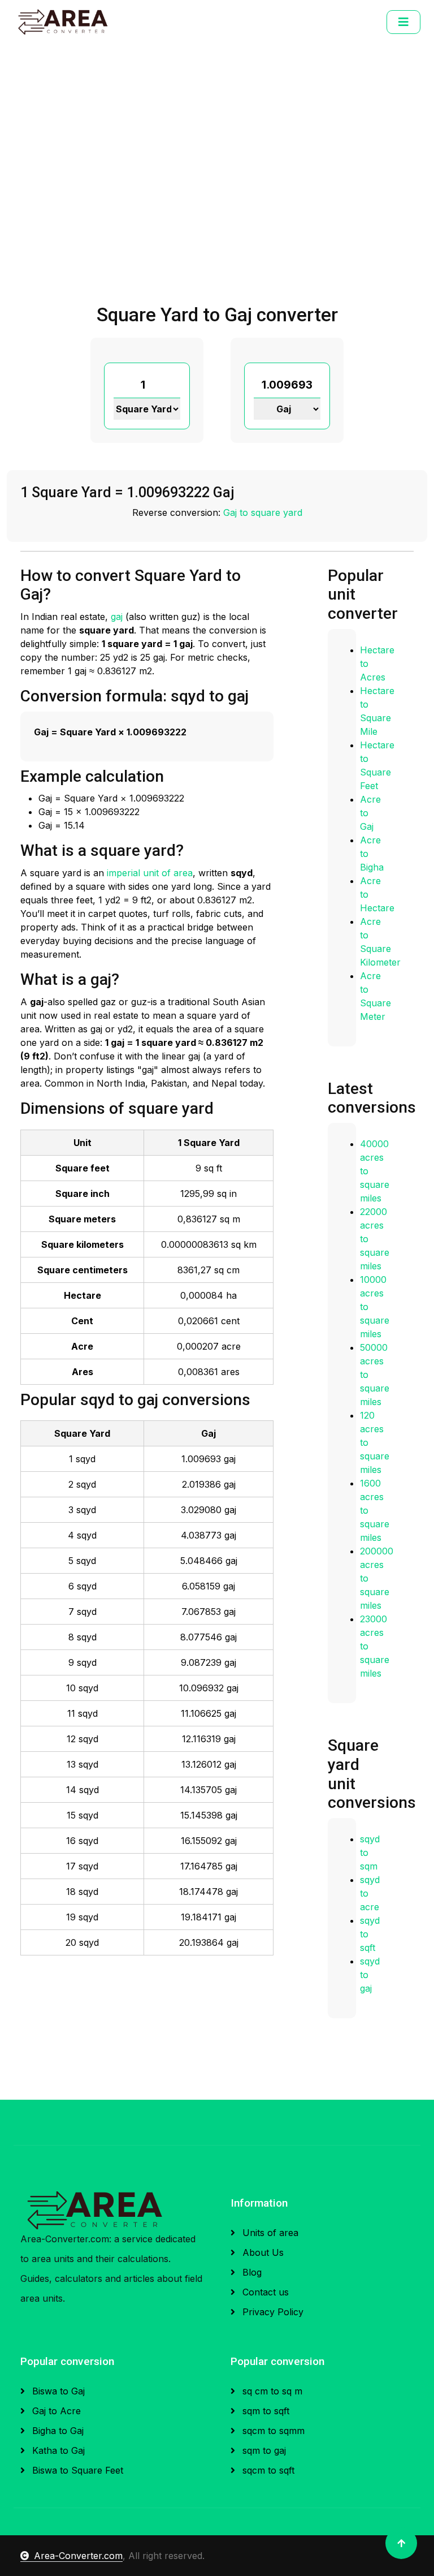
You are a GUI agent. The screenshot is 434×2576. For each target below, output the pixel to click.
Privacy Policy (272, 2312)
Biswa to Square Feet (76, 2470)
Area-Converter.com (78, 2556)
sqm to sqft (264, 2411)
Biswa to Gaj (57, 2391)
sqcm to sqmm (272, 2431)
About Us (262, 2252)
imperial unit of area (150, 873)
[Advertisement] (217, 219)
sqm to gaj (263, 2450)
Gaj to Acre (55, 2411)
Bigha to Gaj (57, 2431)
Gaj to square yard (263, 512)
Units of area (269, 2233)
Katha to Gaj (57, 2450)
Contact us (264, 2292)
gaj (117, 617)
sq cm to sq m (271, 2391)
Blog (251, 2272)
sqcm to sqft (267, 2470)
